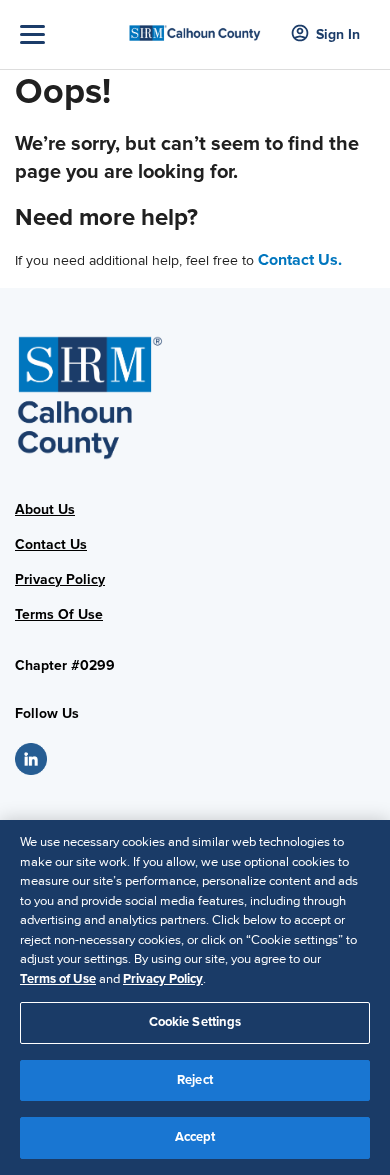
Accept (195, 1137)
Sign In (338, 34)
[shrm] (195, 26)
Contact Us (51, 544)
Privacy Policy (60, 579)
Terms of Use (58, 979)
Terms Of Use (59, 614)
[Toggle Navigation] (68, 34)
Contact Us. (300, 260)
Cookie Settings (195, 1022)
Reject (195, 1080)
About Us (45, 509)
